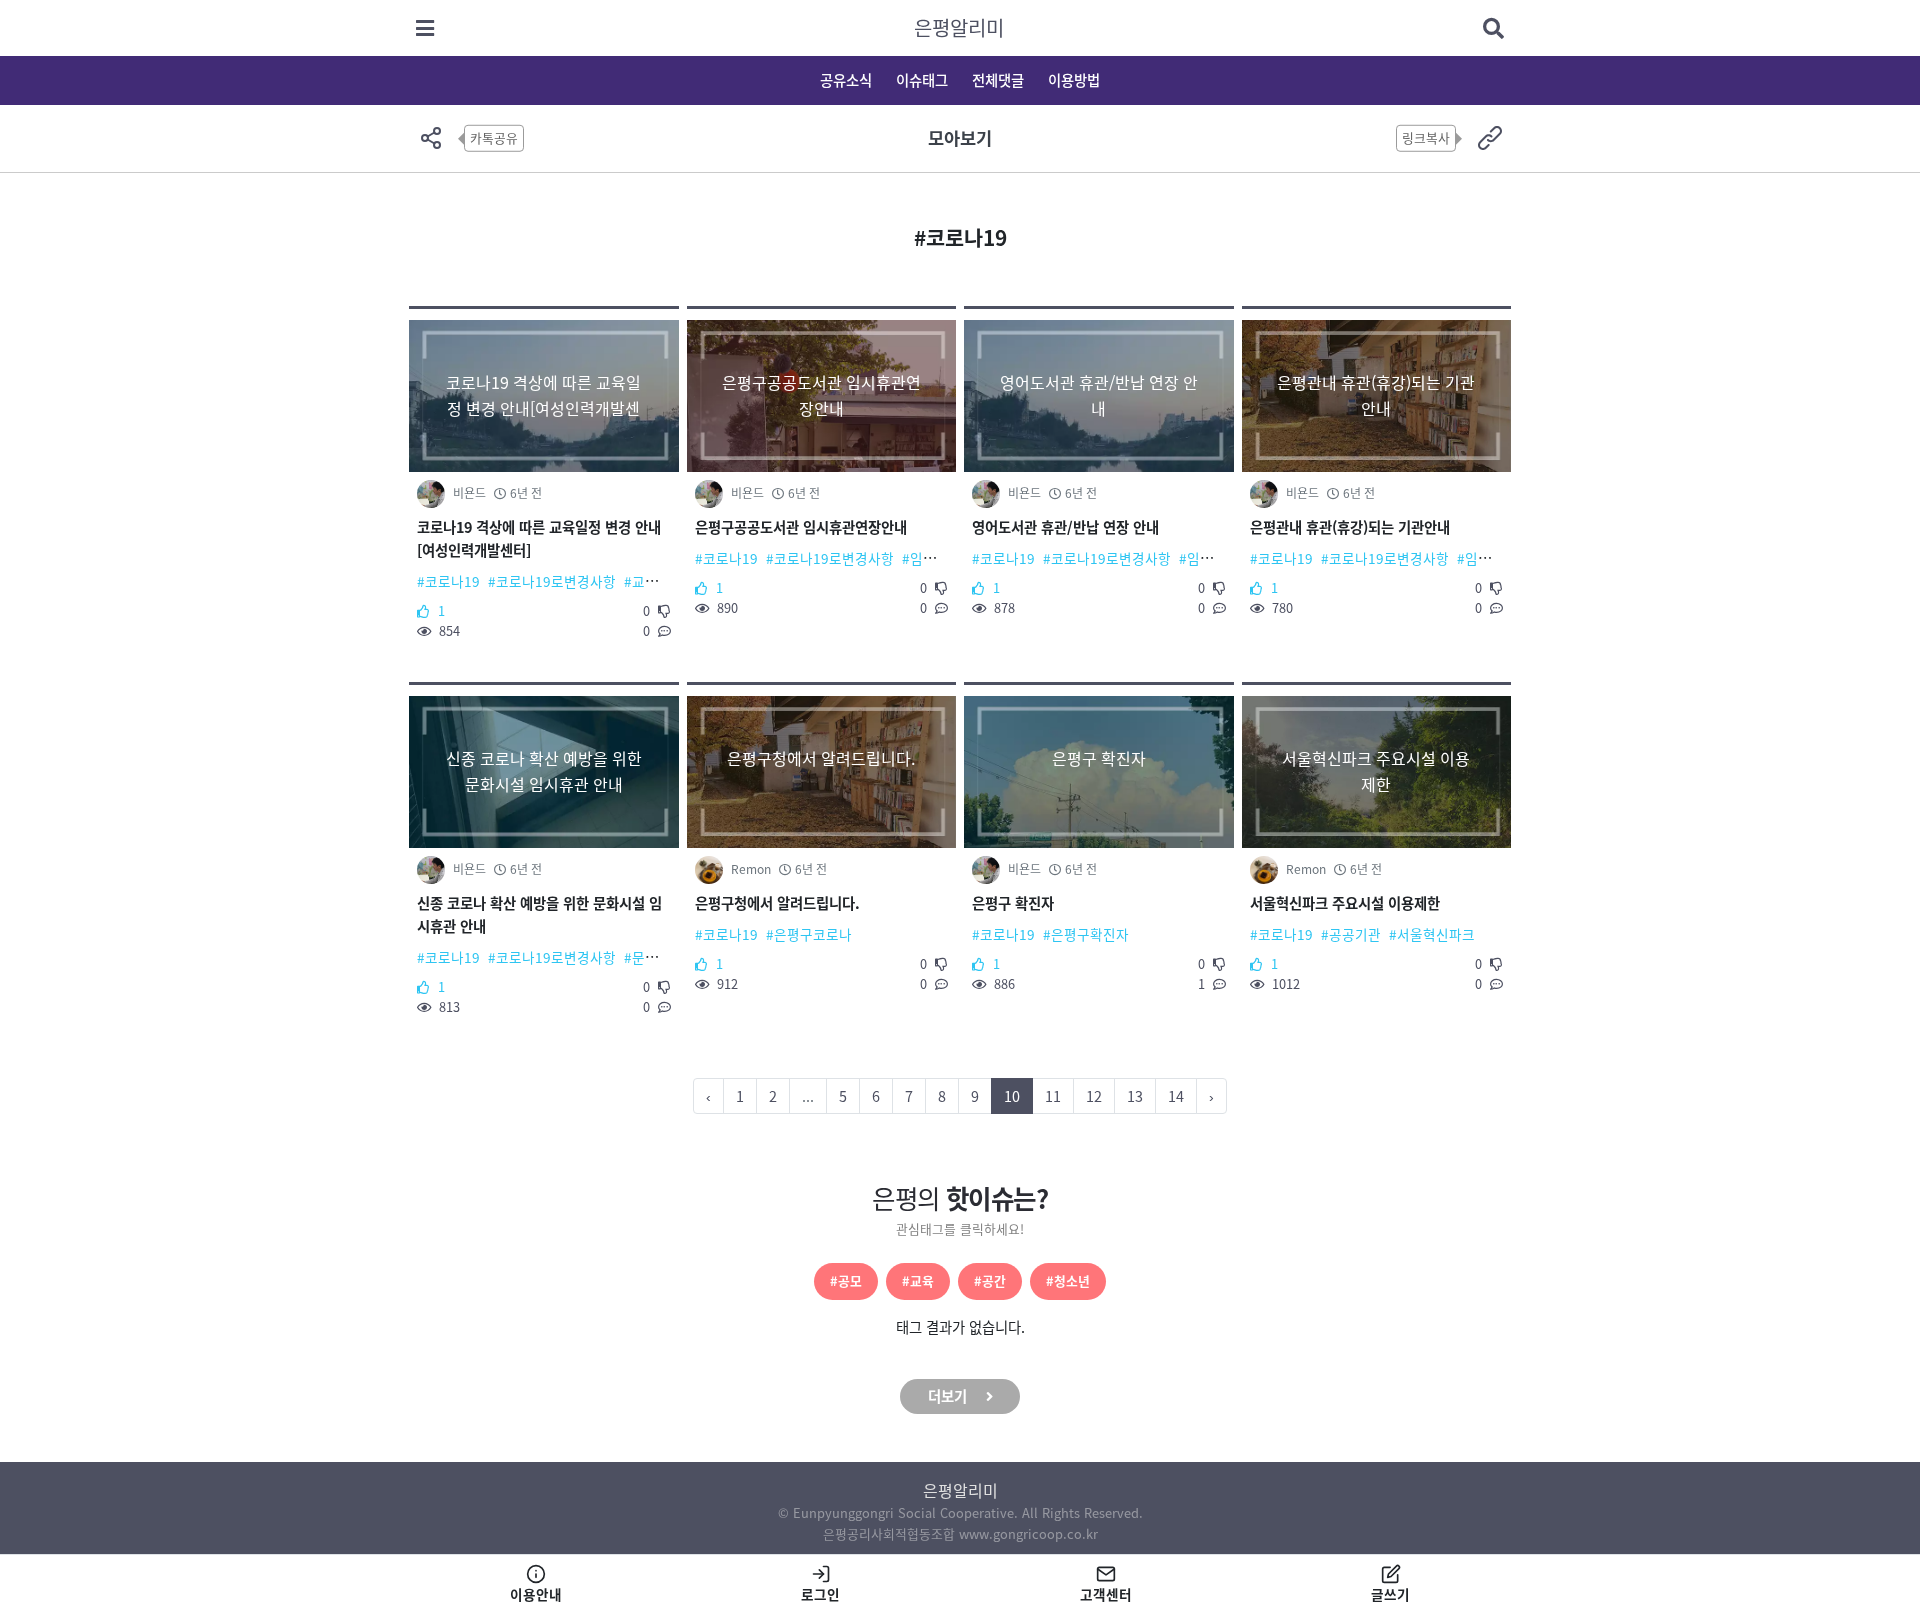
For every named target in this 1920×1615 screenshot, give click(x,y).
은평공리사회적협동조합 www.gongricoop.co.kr (960, 1533)
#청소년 (1068, 1280)
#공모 (846, 1280)
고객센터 (1106, 1594)
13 (1135, 1096)
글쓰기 (1390, 1594)
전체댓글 (998, 80)
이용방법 (1074, 80)
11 (1053, 1096)
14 (1176, 1096)
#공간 (990, 1280)
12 (1094, 1096)
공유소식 (846, 80)
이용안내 (536, 1594)
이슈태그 (922, 80)
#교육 (918, 1280)
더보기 (947, 1396)
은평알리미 (959, 27)
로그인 (820, 1594)
